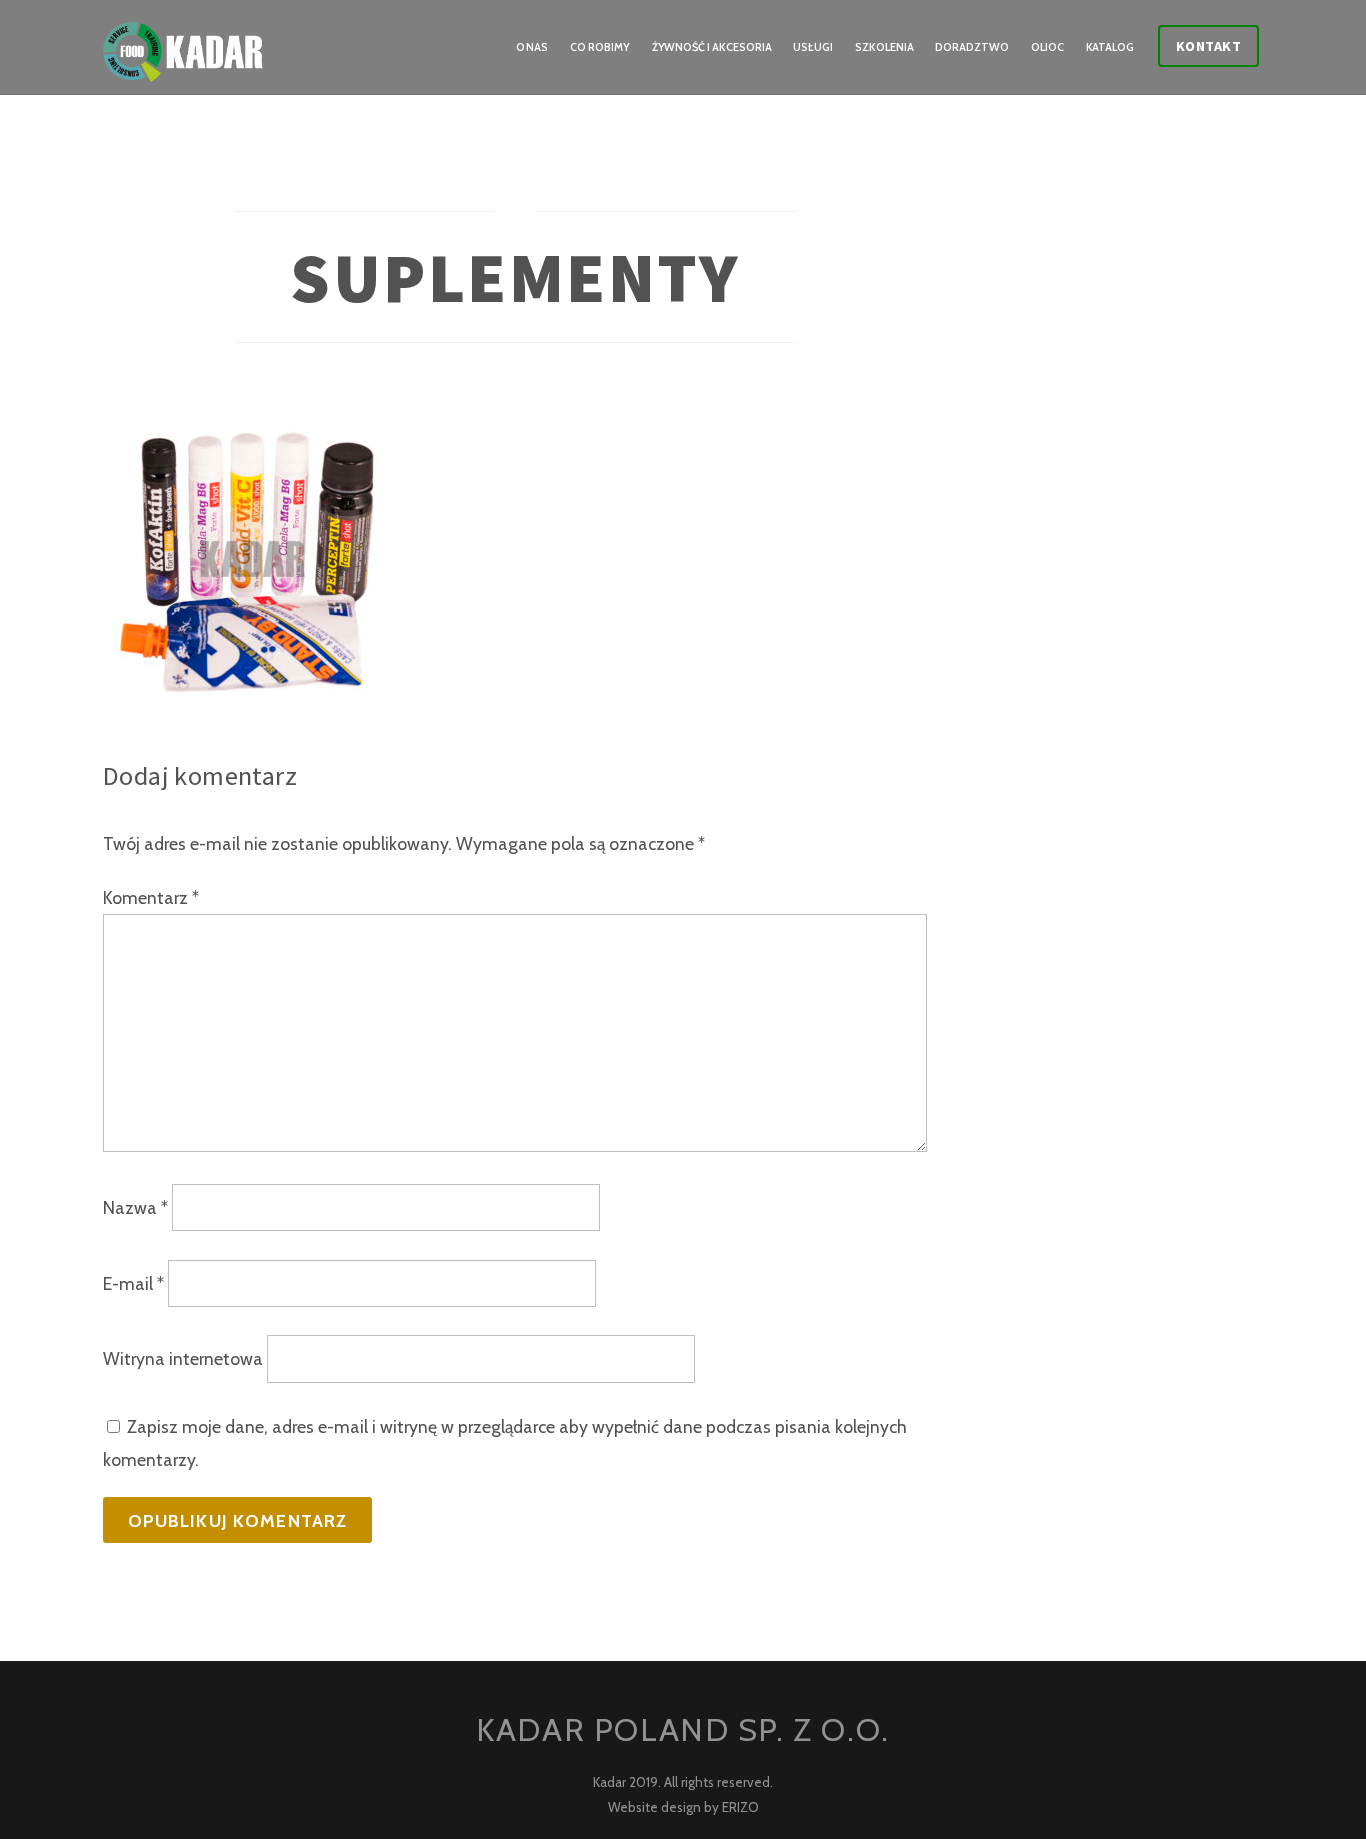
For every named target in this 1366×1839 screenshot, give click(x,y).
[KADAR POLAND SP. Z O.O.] (183, 66)
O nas (532, 47)
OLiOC (1047, 47)
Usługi (813, 47)
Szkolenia (884, 47)
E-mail (133, 1283)
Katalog (1110, 47)
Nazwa (135, 1207)
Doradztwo (972, 47)
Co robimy (600, 47)
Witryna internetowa (183, 1359)
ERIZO (740, 1807)
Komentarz (151, 897)
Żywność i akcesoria (712, 47)
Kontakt (1209, 46)
